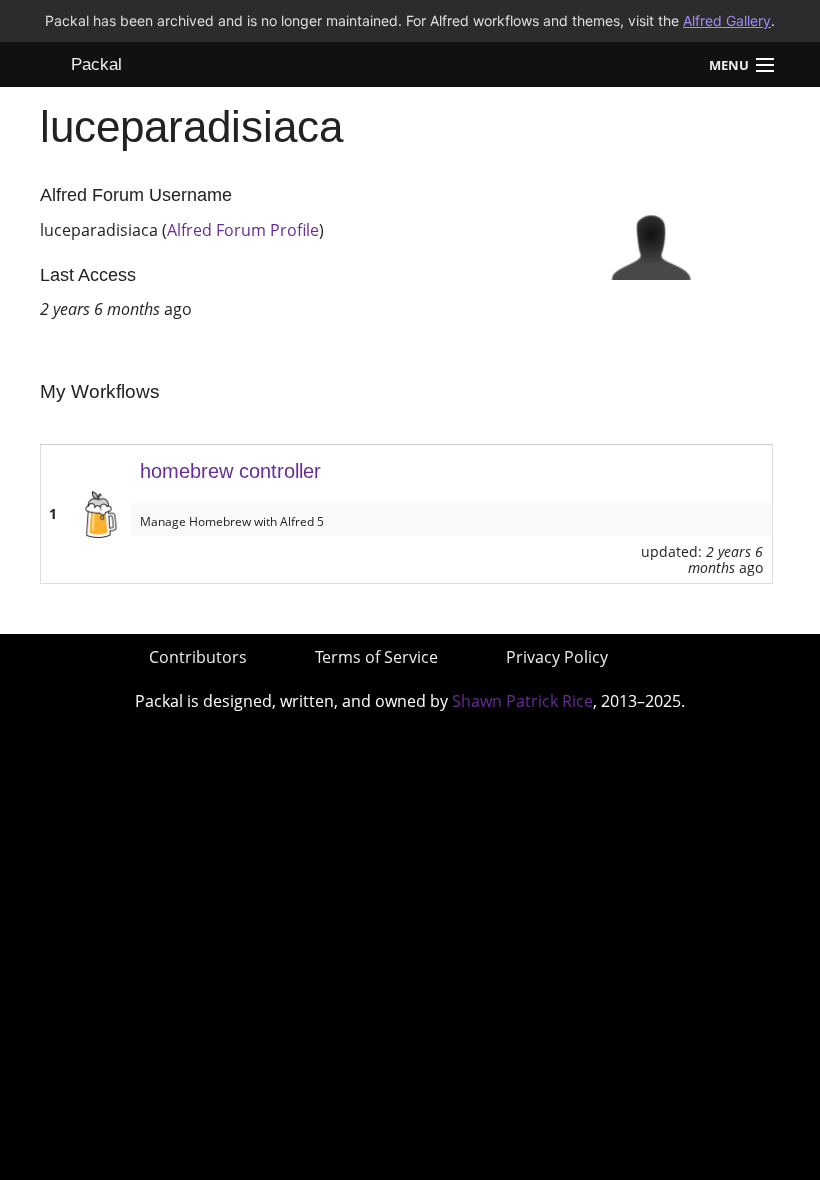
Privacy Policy (557, 657)
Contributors (198, 657)
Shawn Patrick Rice (522, 701)
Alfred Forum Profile (243, 230)
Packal (96, 64)
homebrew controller (230, 471)
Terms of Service (376, 657)
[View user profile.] (651, 238)
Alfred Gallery (727, 20)
